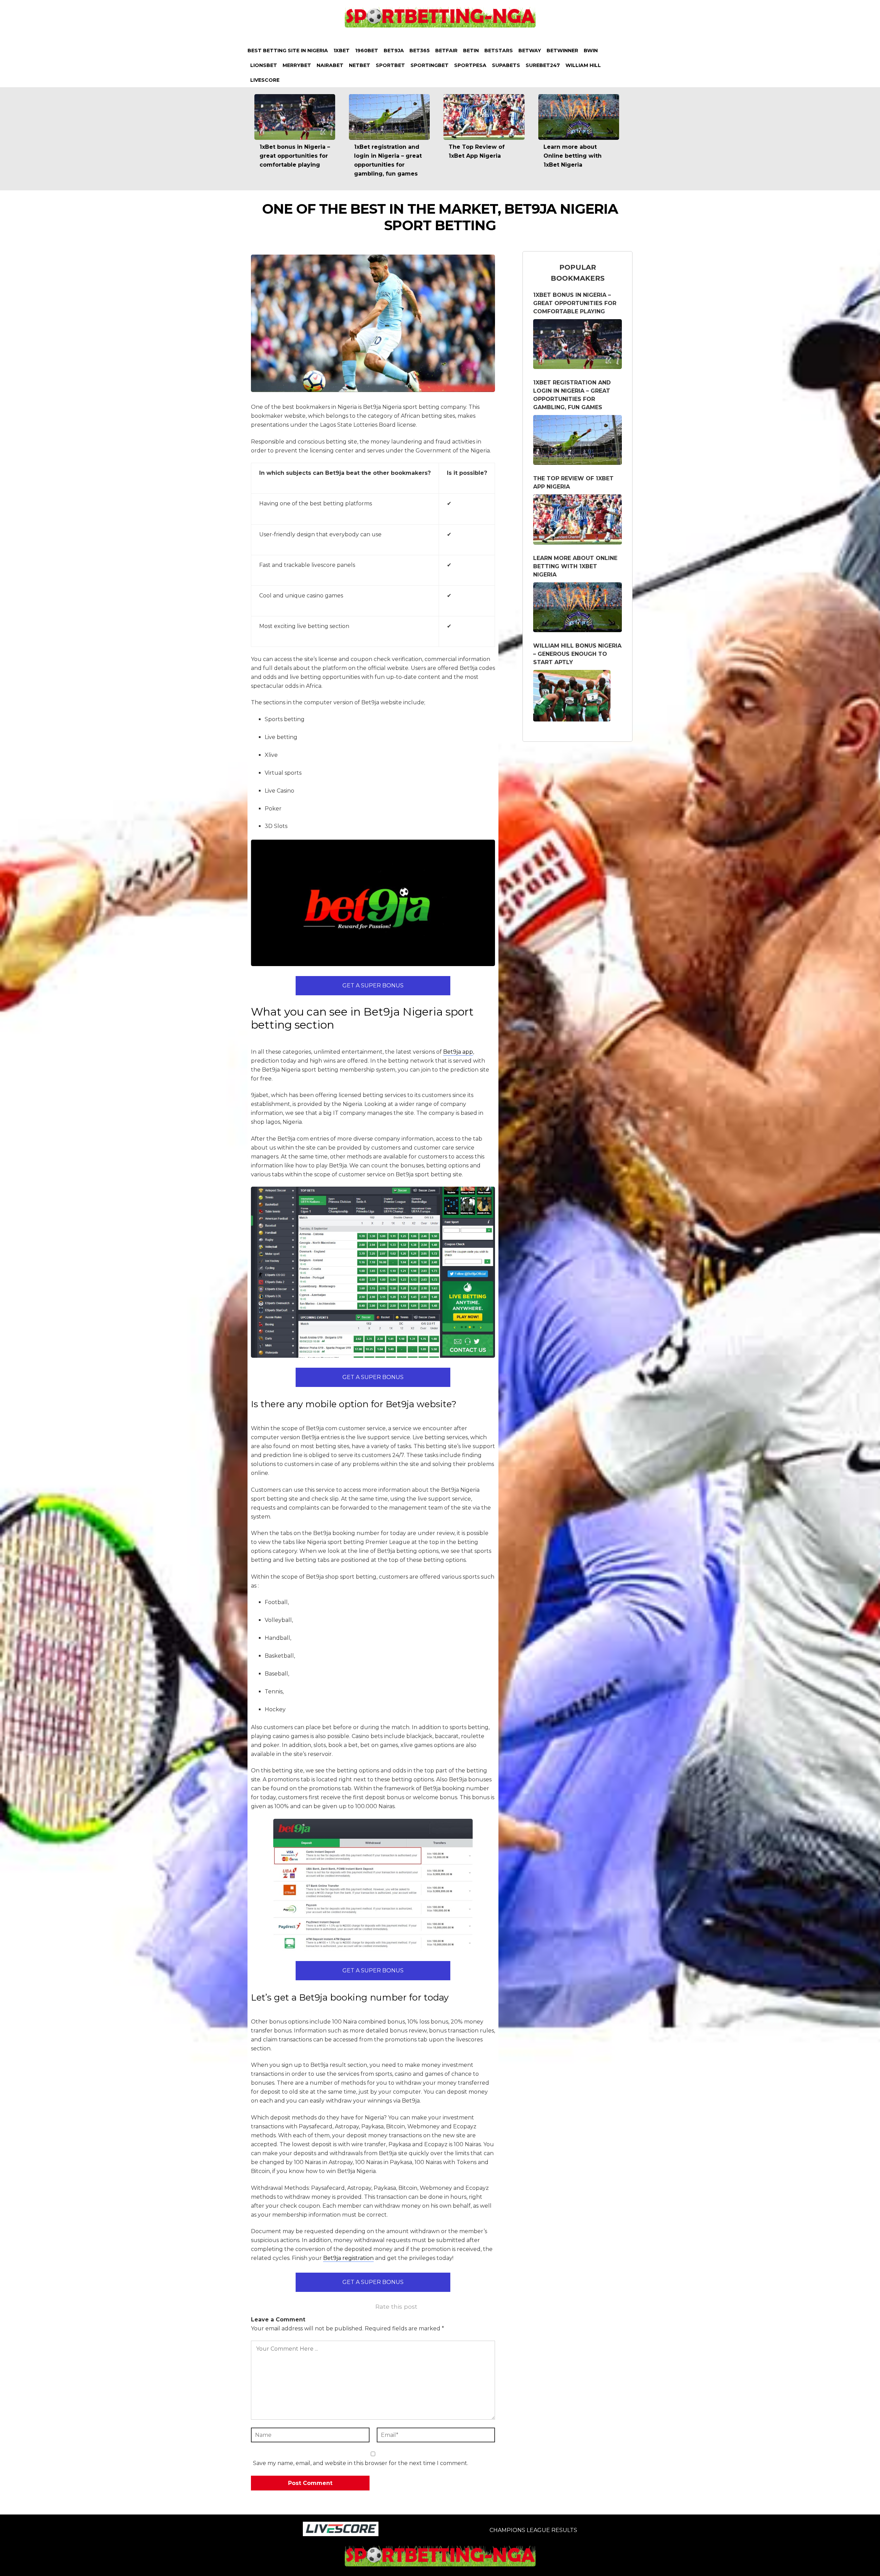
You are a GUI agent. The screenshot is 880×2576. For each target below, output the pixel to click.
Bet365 (420, 51)
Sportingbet (430, 65)
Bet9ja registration (348, 2258)
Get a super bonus (373, 985)
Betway (530, 51)
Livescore (265, 80)
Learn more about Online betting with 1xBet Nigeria (573, 156)
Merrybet (297, 65)
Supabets (506, 65)
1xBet (342, 51)
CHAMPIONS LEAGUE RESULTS (533, 2530)
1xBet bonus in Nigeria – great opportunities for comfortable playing (295, 156)
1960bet (367, 51)
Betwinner (562, 51)
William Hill (583, 65)
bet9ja (394, 51)
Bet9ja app (458, 1052)
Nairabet (330, 65)
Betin (471, 51)
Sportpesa (470, 65)
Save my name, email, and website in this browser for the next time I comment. (361, 2463)
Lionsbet (264, 65)
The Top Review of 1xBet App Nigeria (573, 483)
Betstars (499, 51)
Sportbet (390, 65)
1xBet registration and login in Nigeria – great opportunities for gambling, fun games (572, 395)
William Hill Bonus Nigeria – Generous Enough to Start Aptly (577, 654)
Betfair (446, 51)
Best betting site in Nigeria (288, 51)
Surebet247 (543, 65)
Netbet (360, 65)
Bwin (591, 51)
